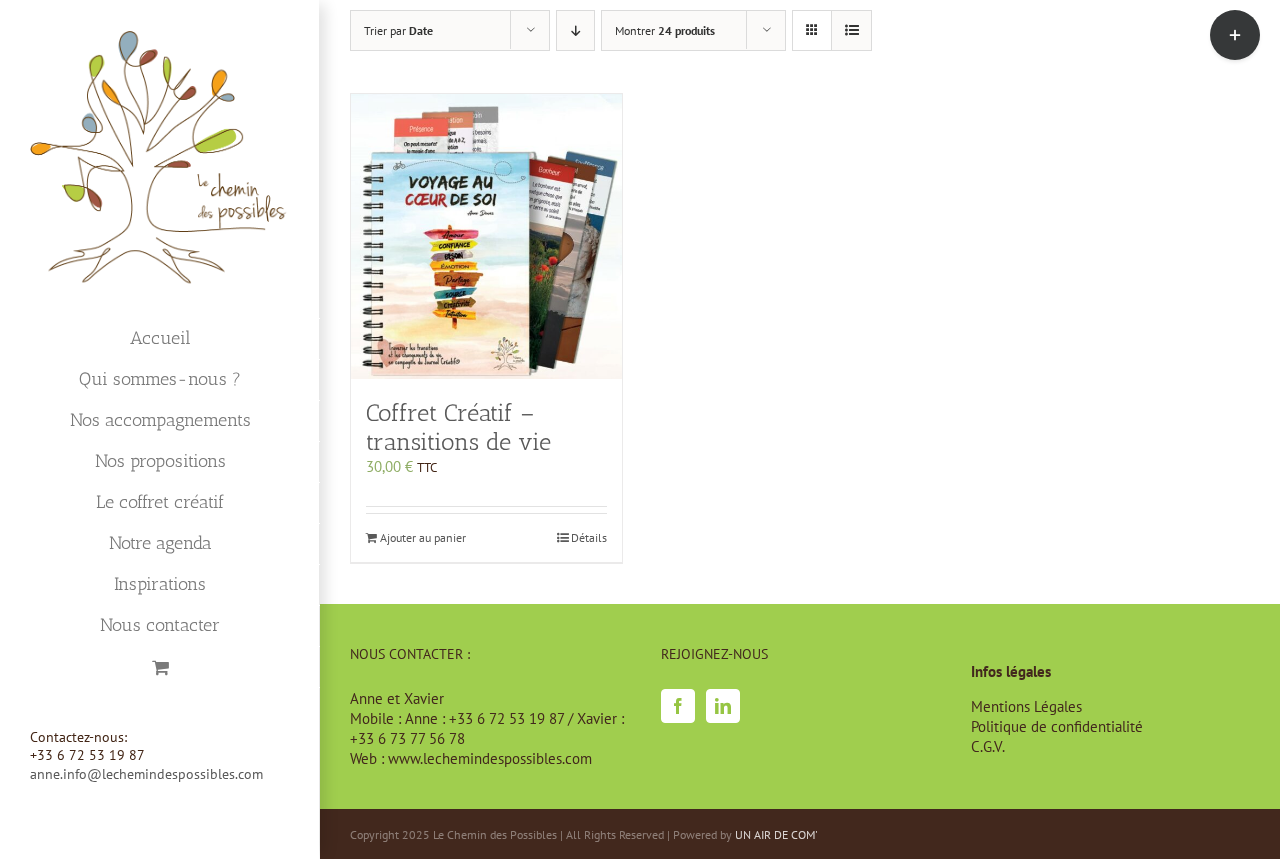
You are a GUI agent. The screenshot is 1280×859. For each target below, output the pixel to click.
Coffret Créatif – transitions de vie (458, 427)
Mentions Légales (1026, 706)
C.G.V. (988, 746)
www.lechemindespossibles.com (490, 758)
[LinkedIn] (723, 706)
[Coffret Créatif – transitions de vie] (486, 236)
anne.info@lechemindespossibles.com (146, 774)
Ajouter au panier (423, 537)
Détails (589, 537)
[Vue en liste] (851, 30)
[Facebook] (678, 706)
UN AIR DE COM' (776, 834)
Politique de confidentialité (1057, 726)
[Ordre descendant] (575, 30)
